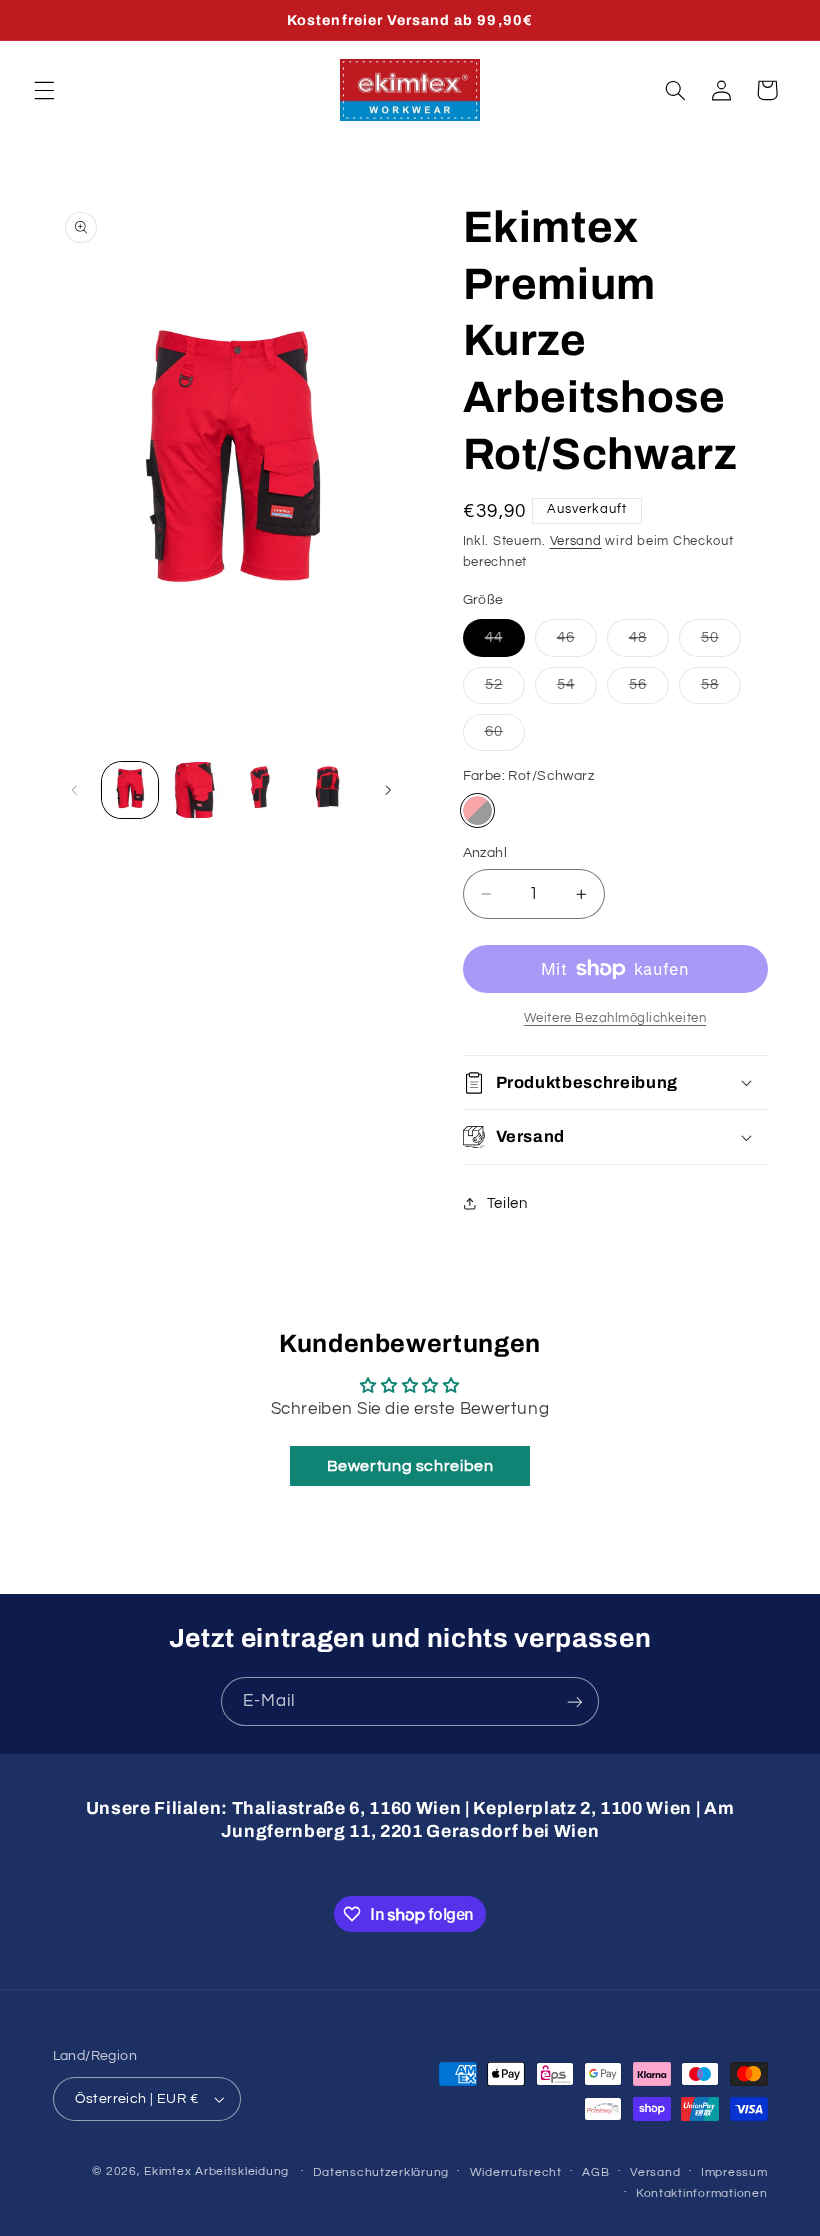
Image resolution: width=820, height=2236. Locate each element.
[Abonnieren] (575, 1701)
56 (649, 690)
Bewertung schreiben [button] (410, 1466)
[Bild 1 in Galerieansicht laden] (130, 790)
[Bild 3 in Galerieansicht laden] (263, 790)
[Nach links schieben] (75, 790)
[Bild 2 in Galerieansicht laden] (197, 790)
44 (505, 643)
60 (505, 737)
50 (721, 643)
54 (577, 690)
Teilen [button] (507, 1203)
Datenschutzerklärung (381, 2172)
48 (649, 643)
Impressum (734, 2172)
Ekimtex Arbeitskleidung (216, 2171)
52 (505, 690)
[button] (44, 90)
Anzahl (485, 853)
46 (577, 643)
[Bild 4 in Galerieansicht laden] (330, 790)
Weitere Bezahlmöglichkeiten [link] (615, 1018)
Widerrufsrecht (516, 2172)
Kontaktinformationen (702, 2193)
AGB (595, 2172)
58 (721, 690)
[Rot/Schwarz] (477, 810)
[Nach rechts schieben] (388, 790)
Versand (576, 541)
